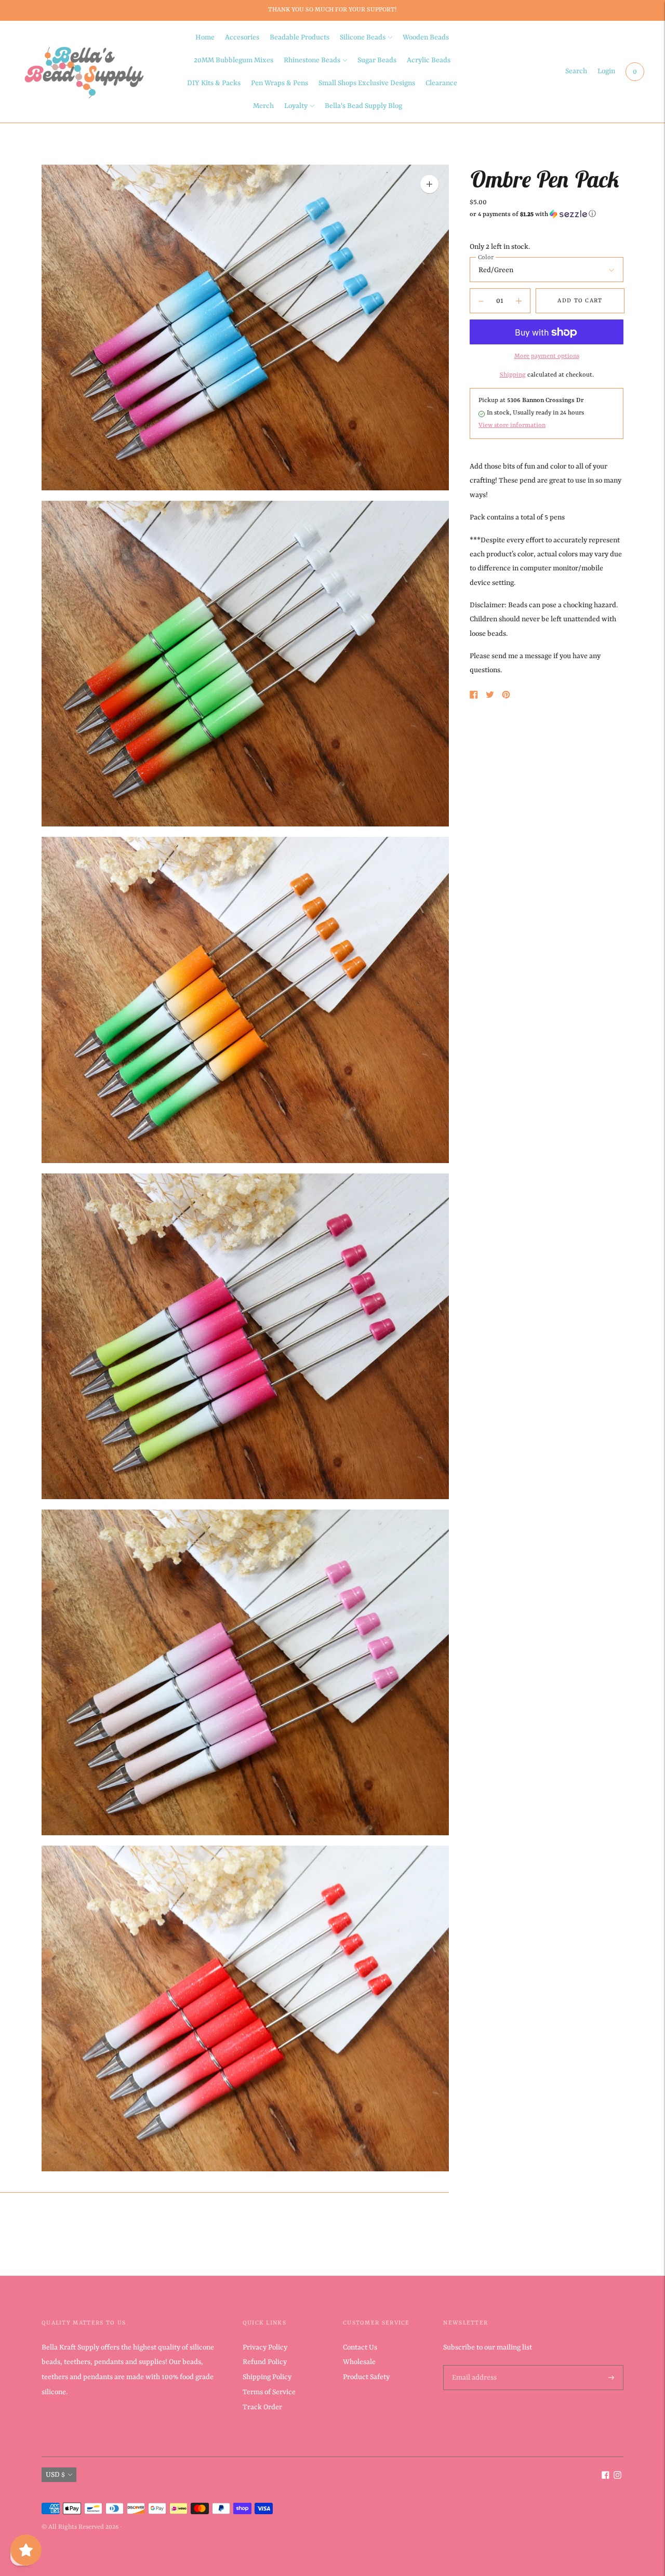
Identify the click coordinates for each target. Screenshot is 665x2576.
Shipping (513, 376)
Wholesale (359, 2362)
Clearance (441, 83)
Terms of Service (269, 2392)
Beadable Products (300, 37)
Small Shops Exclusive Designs (367, 83)
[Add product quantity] (481, 301)
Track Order (262, 2407)
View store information (512, 425)
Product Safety (366, 2377)
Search (576, 71)
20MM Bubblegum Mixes (234, 60)
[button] (547, 214)
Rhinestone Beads (312, 60)
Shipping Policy (267, 2377)
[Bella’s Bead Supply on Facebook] (606, 2477)
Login (606, 71)
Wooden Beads (426, 37)
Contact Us (360, 2347)
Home (205, 37)
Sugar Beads (377, 60)
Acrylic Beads (429, 60)
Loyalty (296, 106)
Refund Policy (265, 2362)
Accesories (242, 37)
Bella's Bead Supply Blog (363, 106)
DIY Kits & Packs (214, 83)
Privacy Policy (265, 2347)
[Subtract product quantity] (519, 301)
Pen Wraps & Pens (280, 83)
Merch (263, 106)
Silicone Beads (363, 37)
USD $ (55, 2475)
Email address (473, 2366)
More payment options (547, 357)
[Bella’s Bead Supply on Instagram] (617, 2477)
